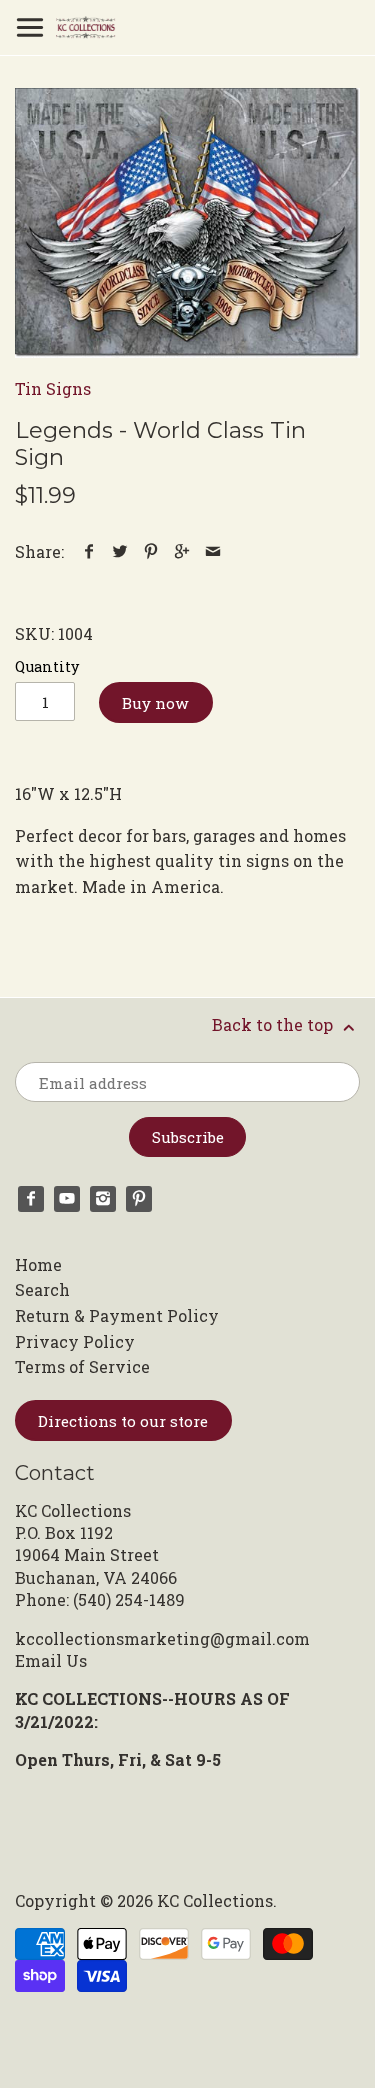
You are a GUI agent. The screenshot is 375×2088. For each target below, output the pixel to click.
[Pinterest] (139, 1199)
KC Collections (215, 1900)
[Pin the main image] (151, 551)
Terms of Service (82, 1366)
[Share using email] (213, 551)
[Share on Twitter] (120, 551)
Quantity (47, 666)
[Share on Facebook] (89, 551)
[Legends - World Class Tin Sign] (187, 223)
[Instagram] (103, 1199)
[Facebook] (31, 1199)
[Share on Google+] (182, 551)
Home (38, 1264)
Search (42, 1289)
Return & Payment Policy (117, 1315)
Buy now (155, 703)
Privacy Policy (75, 1341)
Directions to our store (123, 1421)
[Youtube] (67, 1199)
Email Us (51, 1660)
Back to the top (274, 1024)
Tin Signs (53, 388)
